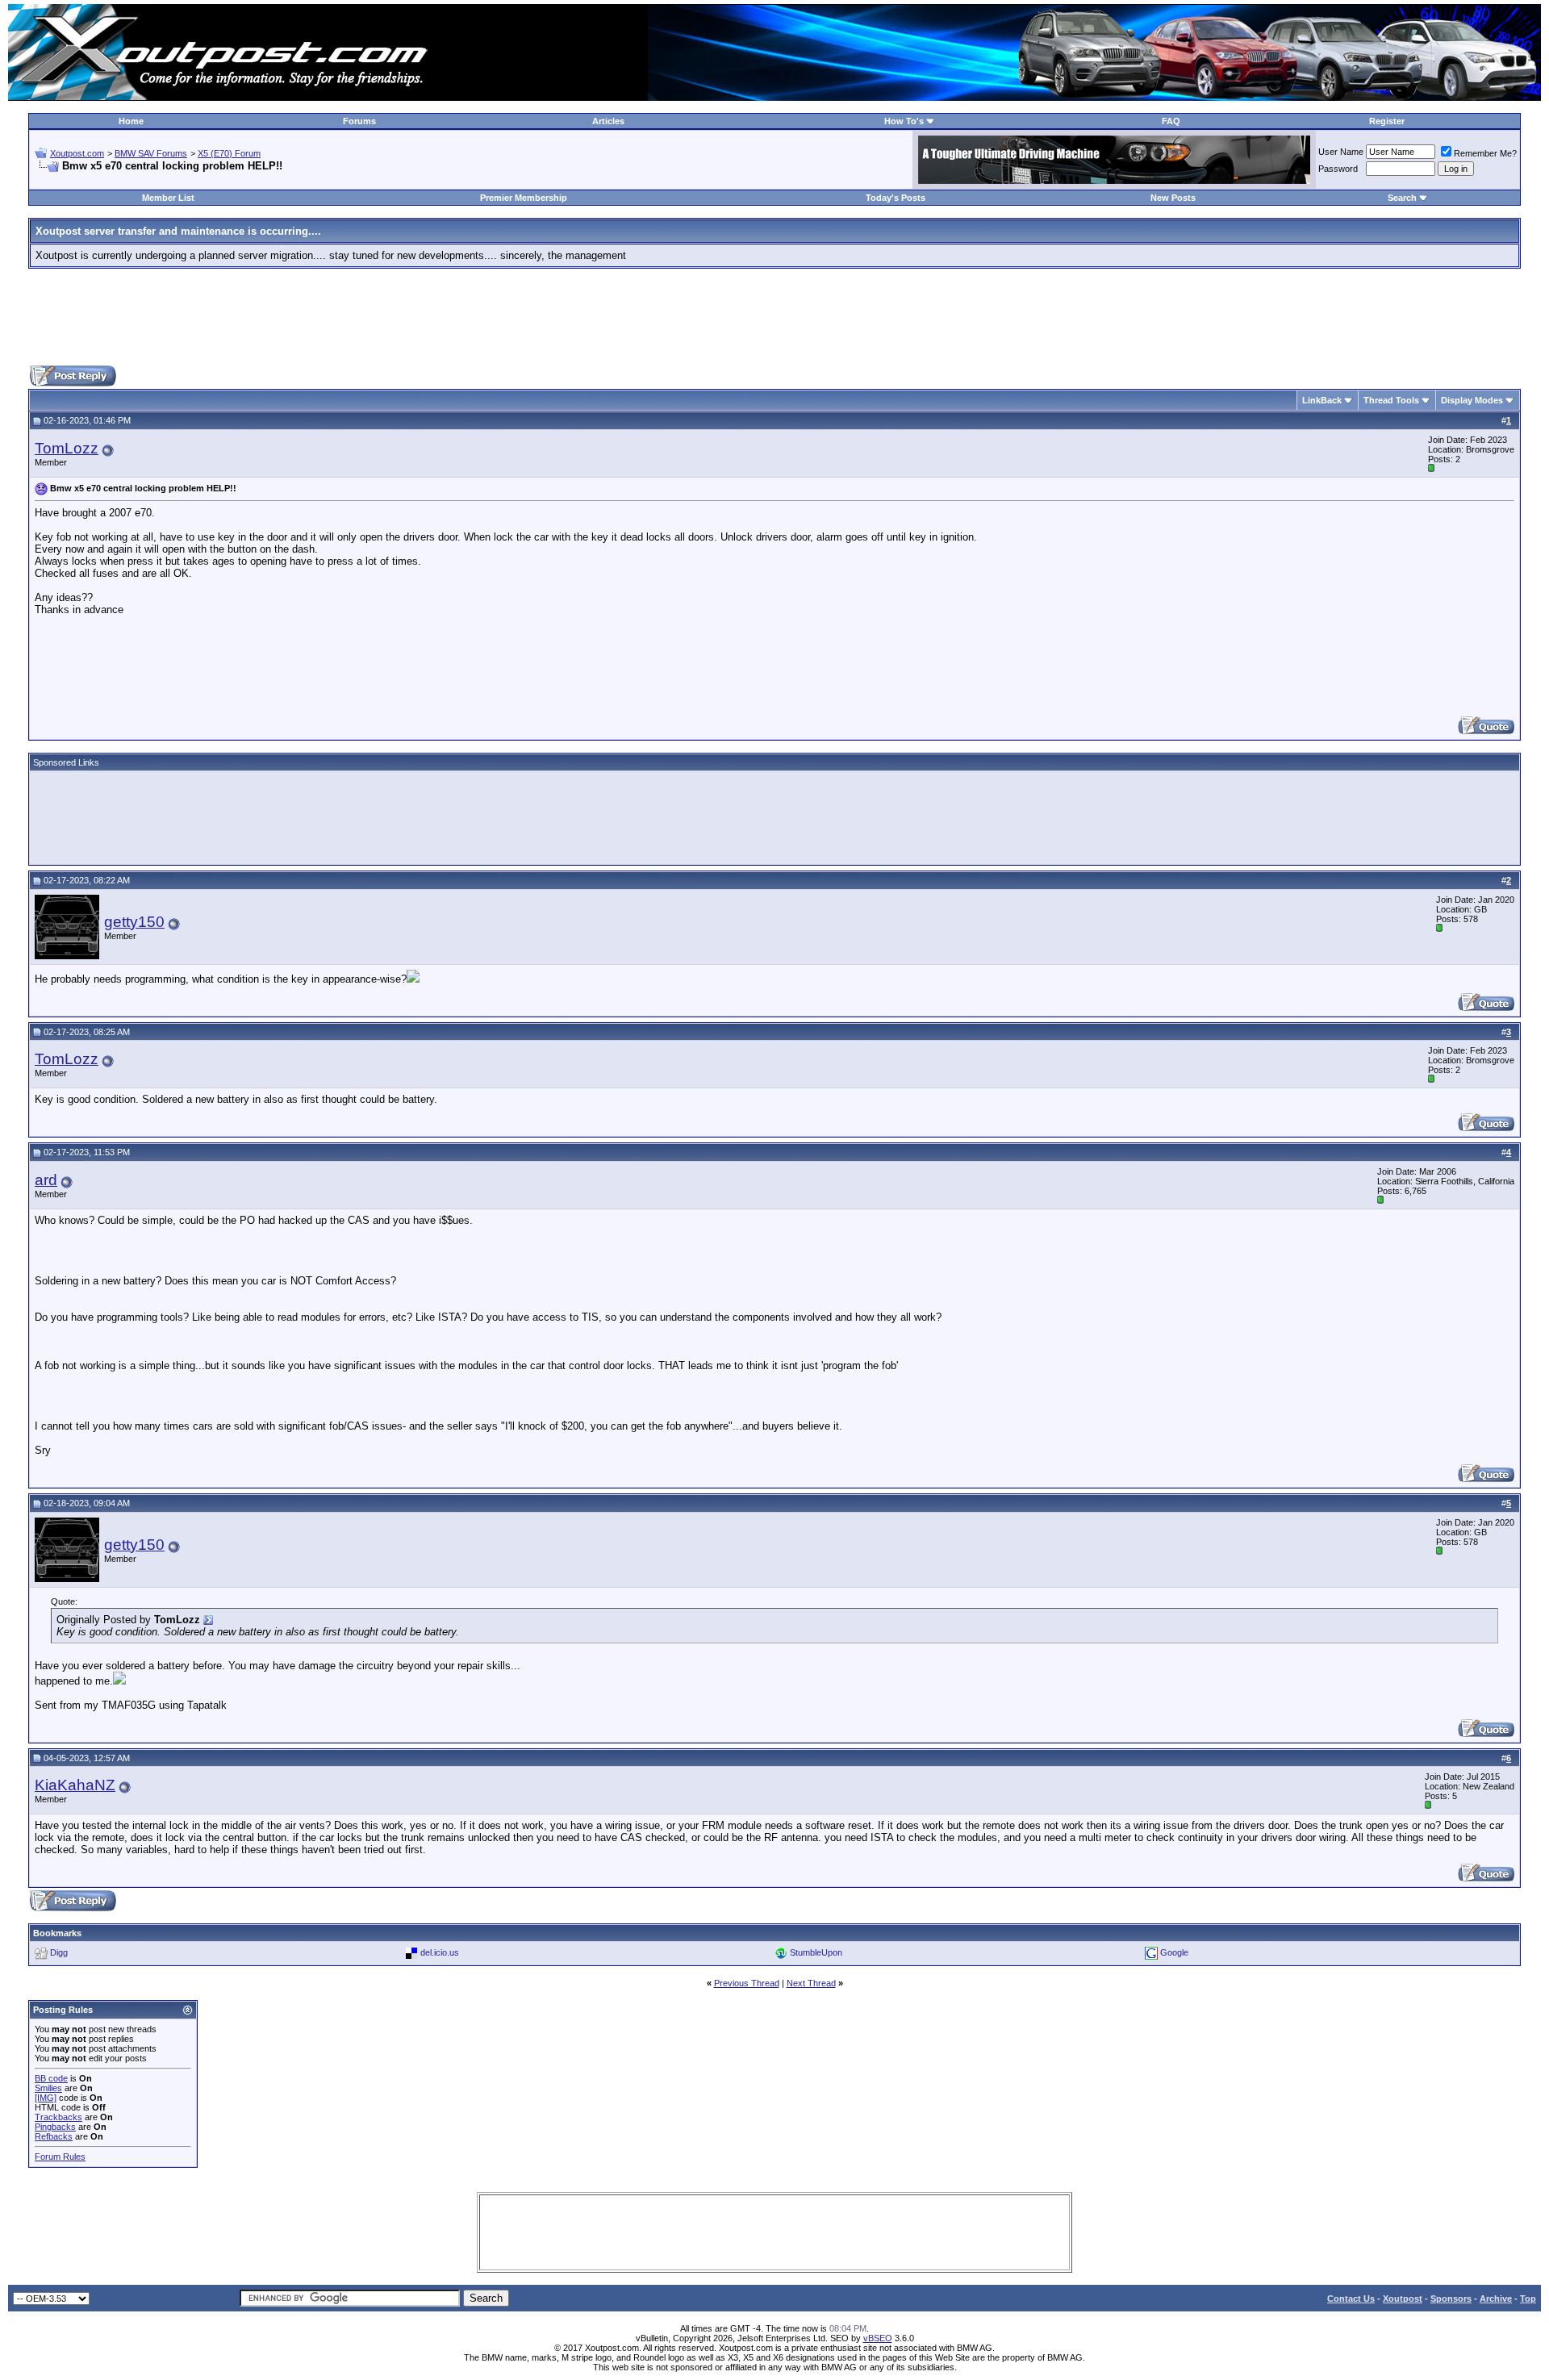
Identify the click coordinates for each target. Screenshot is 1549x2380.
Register (1387, 121)
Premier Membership (524, 198)
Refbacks (54, 2136)
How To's (904, 121)
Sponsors (1451, 2299)
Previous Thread (747, 1983)
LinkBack (1322, 400)
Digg (59, 1952)
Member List (168, 198)
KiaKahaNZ (75, 1785)
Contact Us (1351, 2299)
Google (1174, 1952)
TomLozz (67, 448)
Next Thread (811, 1983)
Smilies (48, 2088)
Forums (359, 121)
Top (1528, 2299)
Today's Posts (896, 198)
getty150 (134, 922)
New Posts (1173, 198)
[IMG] (46, 2098)
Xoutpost (1403, 2299)
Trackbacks (58, 2117)
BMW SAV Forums (151, 153)
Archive (1496, 2299)
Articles (608, 121)
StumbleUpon (816, 1952)
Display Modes (1472, 400)
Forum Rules (60, 2157)
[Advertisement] (774, 317)
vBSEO (878, 2338)
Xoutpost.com (77, 153)
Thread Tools (1391, 400)
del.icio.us (440, 1952)
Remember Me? (1485, 153)
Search (1402, 198)
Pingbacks (55, 2127)
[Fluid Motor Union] (1114, 180)
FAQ (1171, 121)
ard (46, 1180)
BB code (51, 2078)
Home (131, 121)
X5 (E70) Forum (229, 153)
